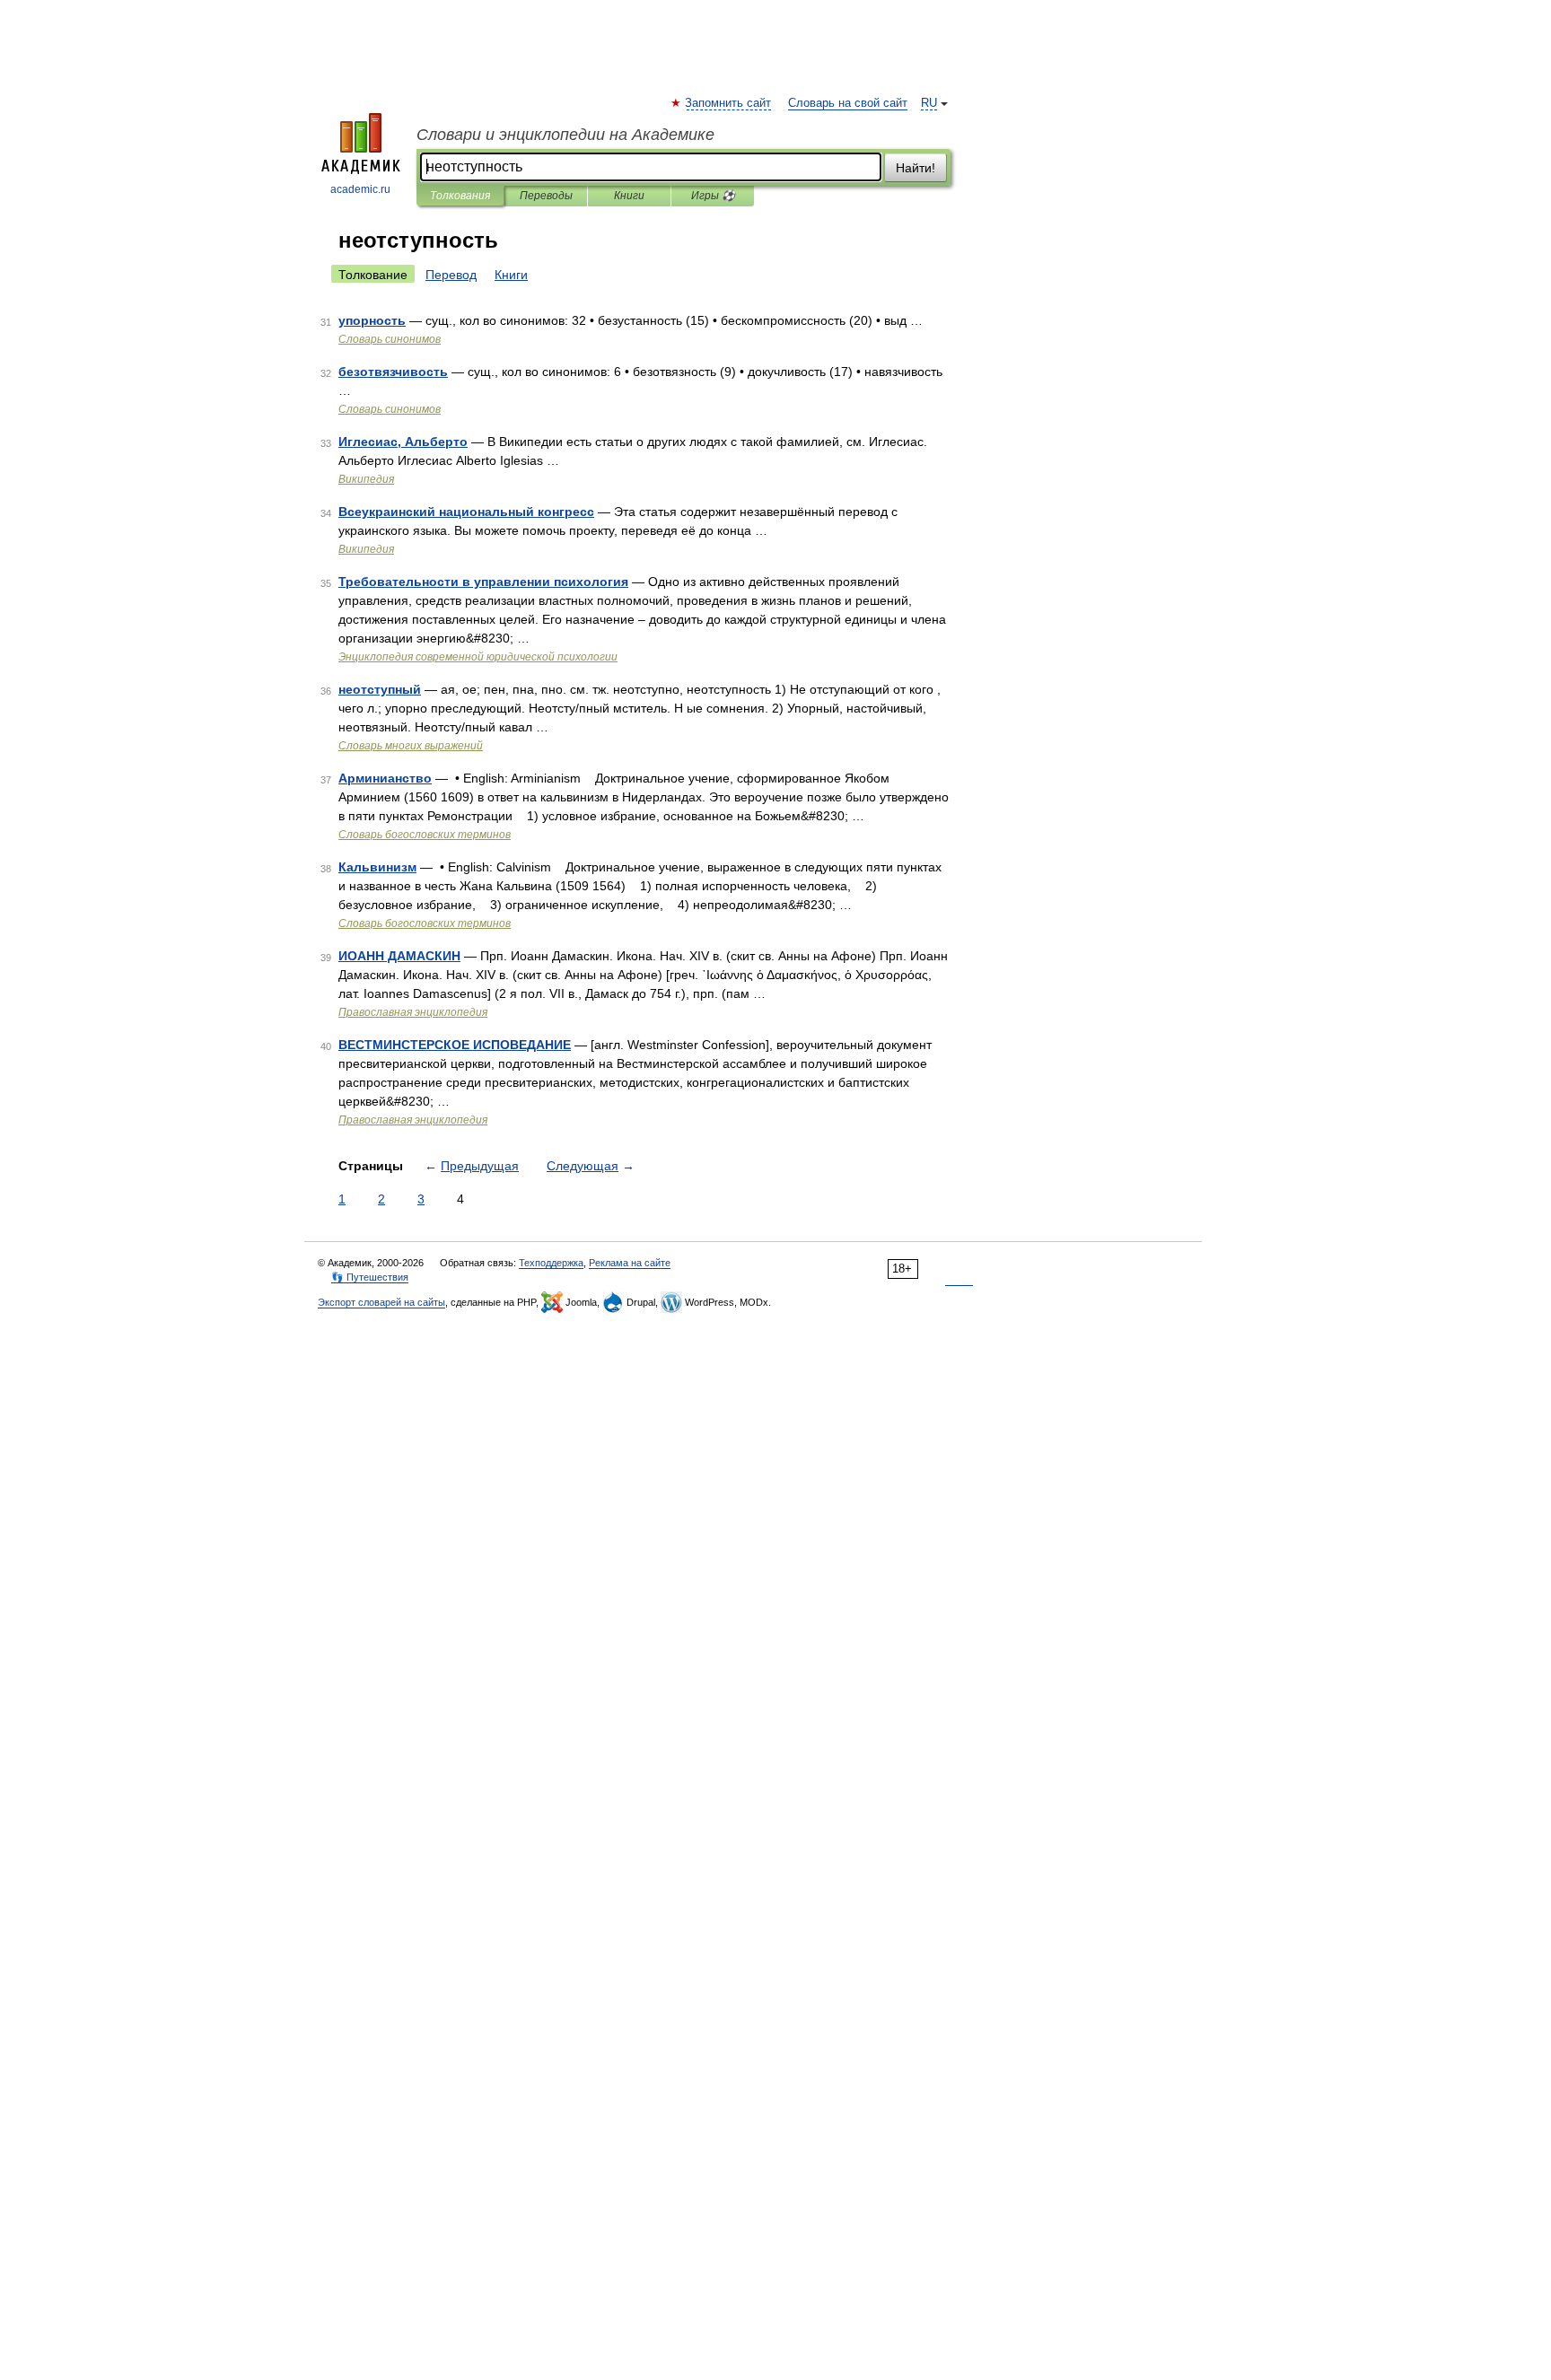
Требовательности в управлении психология (483, 582)
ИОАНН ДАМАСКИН (399, 956)
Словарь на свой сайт (848, 103)
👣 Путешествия (370, 1277)
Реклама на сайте (630, 1263)
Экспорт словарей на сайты (381, 1302)
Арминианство (385, 778)
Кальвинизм (377, 867)
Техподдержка (551, 1263)
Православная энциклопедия (413, 1012)
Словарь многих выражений (411, 746)
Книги (629, 196)
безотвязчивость (393, 372)
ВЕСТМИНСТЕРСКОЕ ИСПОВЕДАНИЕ (455, 1045)
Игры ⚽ (713, 196)
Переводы (546, 196)
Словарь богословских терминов (425, 835)
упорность (372, 320)
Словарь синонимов (390, 339)
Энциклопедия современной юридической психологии (478, 657)
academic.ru (360, 189)
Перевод (451, 275)
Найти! (916, 168)
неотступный (380, 689)
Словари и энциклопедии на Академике (565, 135)
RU (929, 103)
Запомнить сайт (729, 103)
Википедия (366, 479)
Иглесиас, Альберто (403, 442)
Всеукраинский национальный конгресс (466, 512)
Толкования (460, 196)
